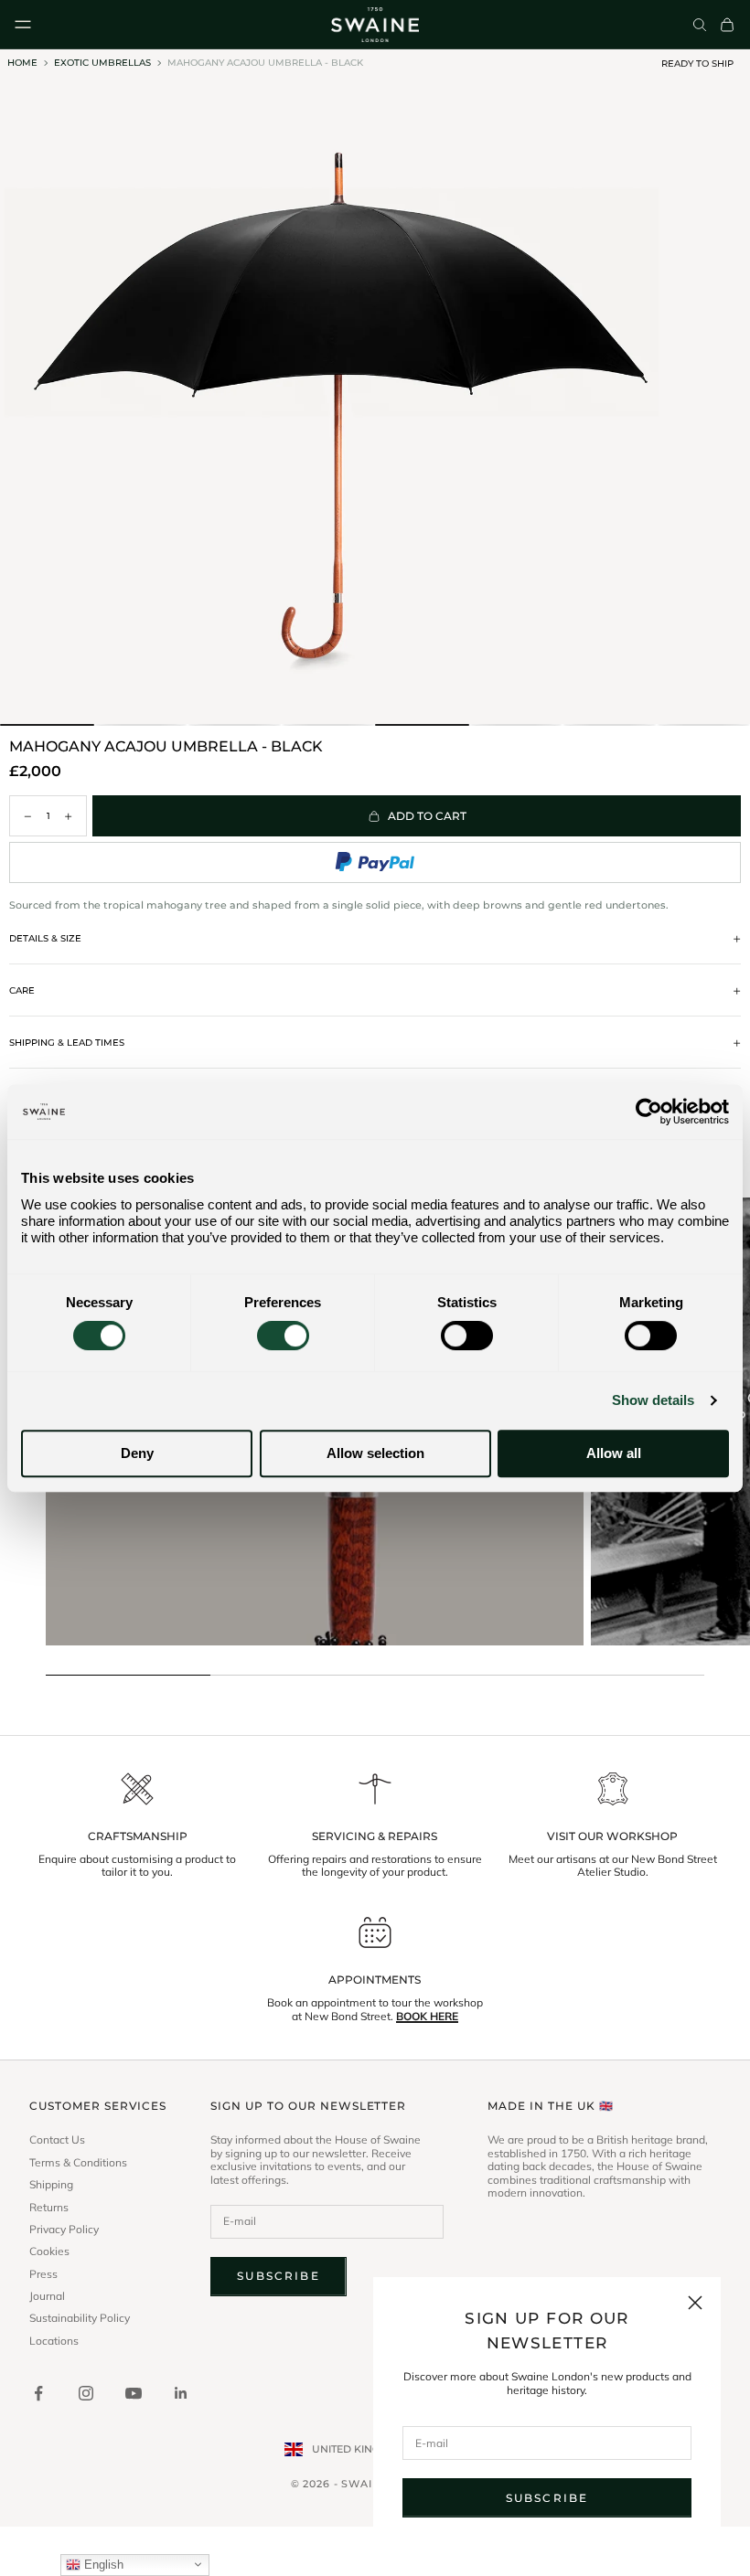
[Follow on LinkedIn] (181, 2393)
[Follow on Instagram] (86, 2393)
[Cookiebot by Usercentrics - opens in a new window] (649, 1112)
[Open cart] (727, 25)
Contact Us (57, 2140)
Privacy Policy (64, 2230)
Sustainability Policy (80, 2318)
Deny (137, 1453)
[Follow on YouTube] (134, 2393)
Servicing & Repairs (375, 1836)
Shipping (51, 2185)
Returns (49, 2208)
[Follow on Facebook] (38, 2393)
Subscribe (547, 2498)
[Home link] (375, 25)
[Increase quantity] (69, 816)
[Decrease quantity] (27, 816)
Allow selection (375, 1453)
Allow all (614, 1453)
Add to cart (427, 816)
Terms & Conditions (78, 2163)
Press (43, 2274)
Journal (47, 2296)
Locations (54, 2341)
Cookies (49, 2251)
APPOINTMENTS (375, 1980)
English (102, 2565)
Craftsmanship (138, 1836)
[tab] (47, 725)
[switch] (283, 1336)
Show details (653, 1400)
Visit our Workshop (612, 1836)
